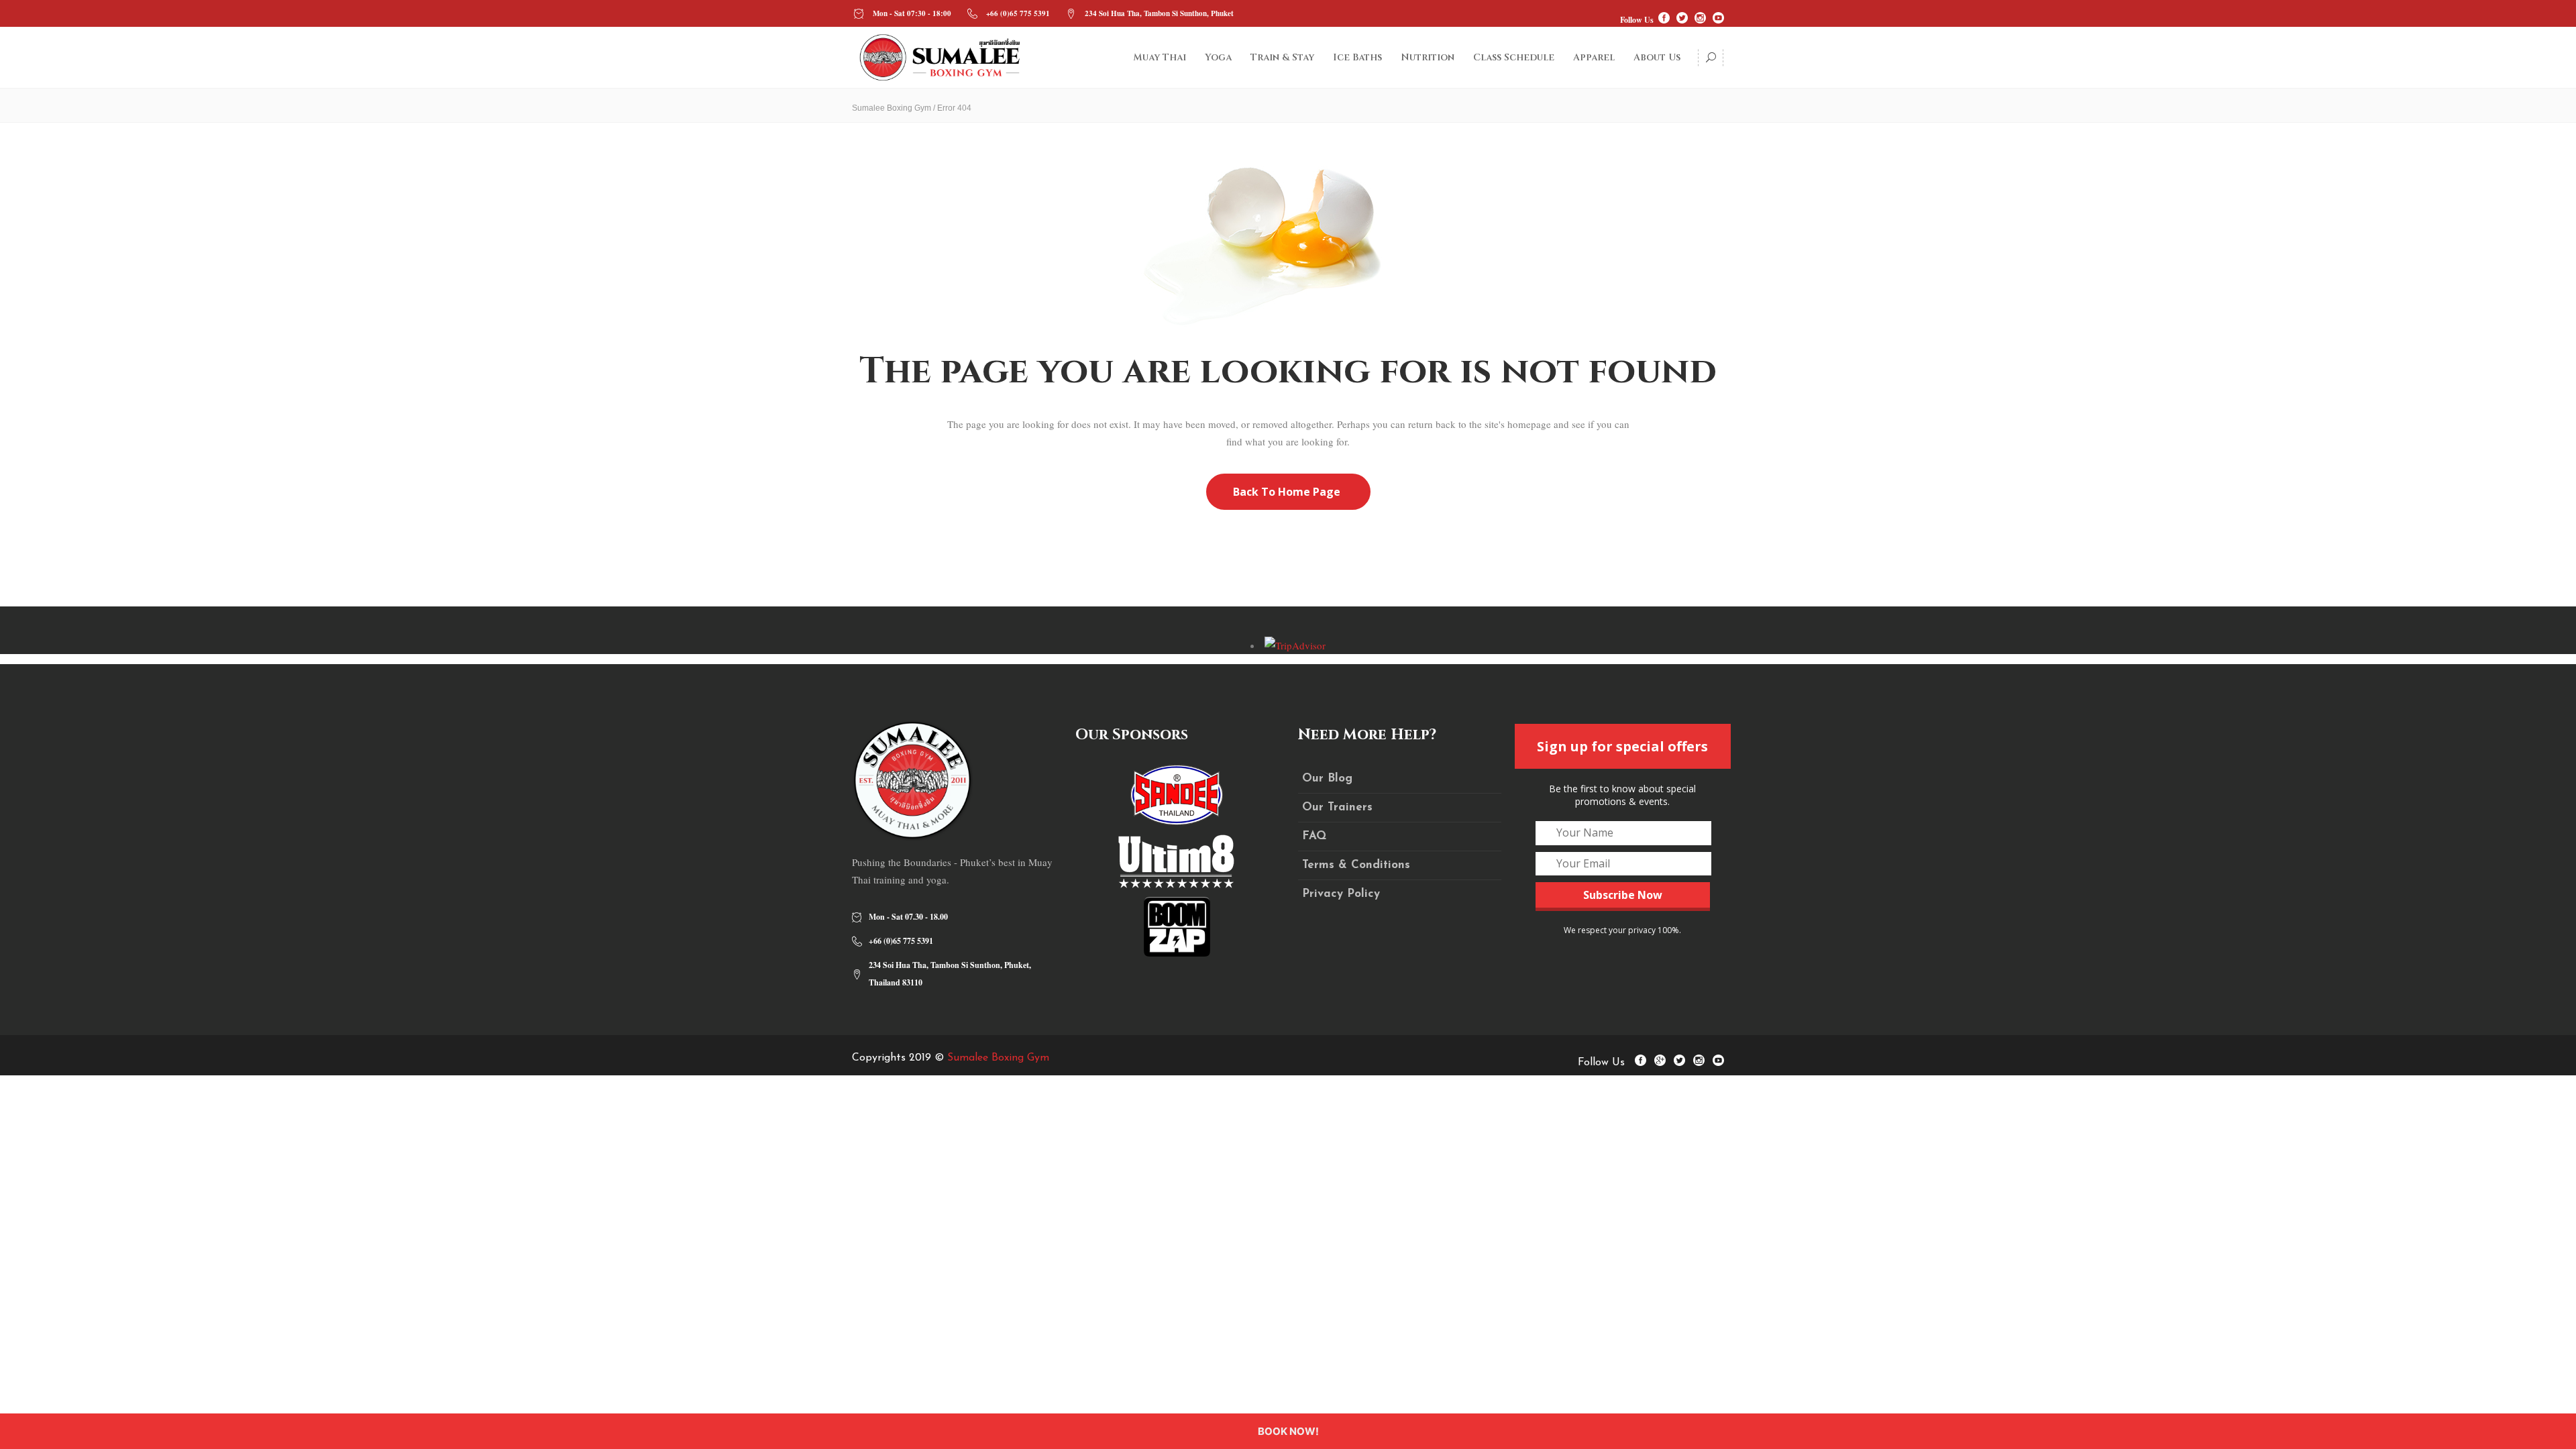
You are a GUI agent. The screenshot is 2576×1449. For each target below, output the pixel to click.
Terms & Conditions (1356, 865)
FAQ (1314, 836)
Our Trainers (1337, 807)
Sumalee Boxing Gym (892, 108)
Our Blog (1327, 779)
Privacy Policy (1341, 894)
